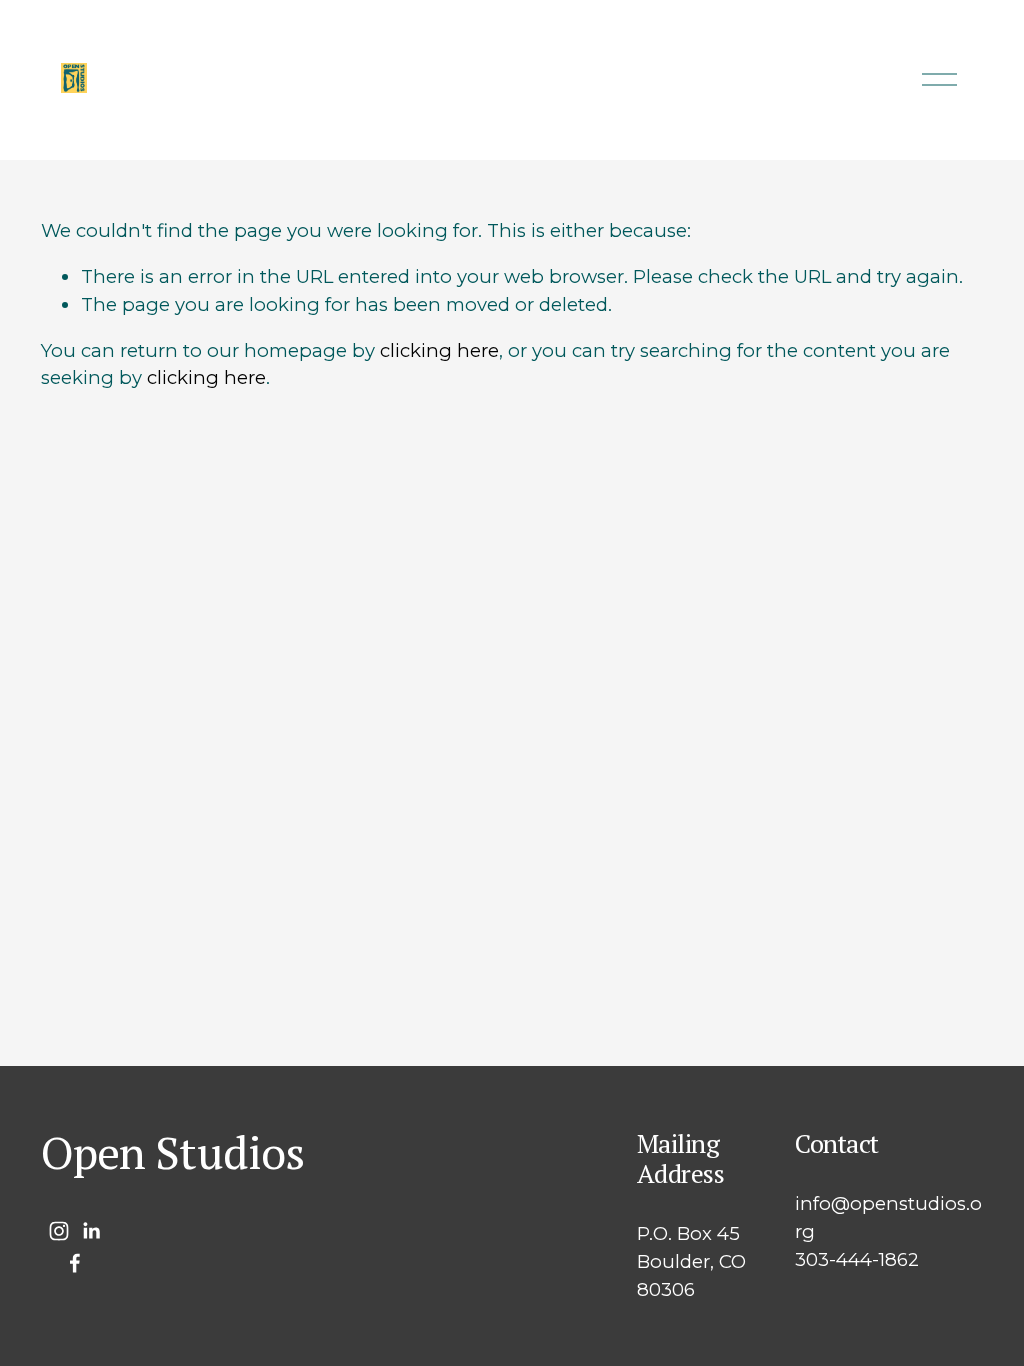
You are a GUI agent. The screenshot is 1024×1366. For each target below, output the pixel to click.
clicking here (439, 350)
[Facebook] (75, 1263)
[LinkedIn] (91, 1231)
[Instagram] (59, 1231)
